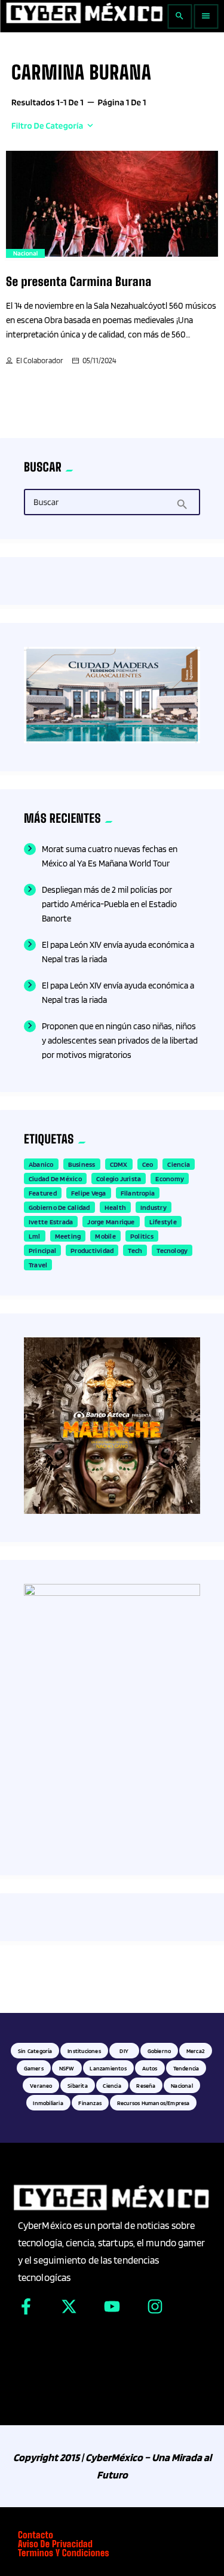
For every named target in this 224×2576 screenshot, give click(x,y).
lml (35, 1236)
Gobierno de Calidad (59, 1207)
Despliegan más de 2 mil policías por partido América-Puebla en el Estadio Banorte (109, 904)
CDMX (119, 1164)
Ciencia (179, 1164)
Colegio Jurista (119, 1178)
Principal (42, 1250)
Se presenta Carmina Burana (79, 282)
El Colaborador (40, 361)
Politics (142, 1236)
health (115, 1207)
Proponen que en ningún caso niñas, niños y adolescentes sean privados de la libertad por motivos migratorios (120, 1041)
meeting (68, 1236)
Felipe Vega (89, 1193)
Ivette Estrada (51, 1222)
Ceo (148, 1164)
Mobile (105, 1236)
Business (82, 1164)
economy (170, 1178)
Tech (135, 1250)
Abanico (41, 1164)
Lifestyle (163, 1222)
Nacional (25, 253)
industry (154, 1207)
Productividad (92, 1250)
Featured (43, 1193)
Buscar (46, 503)
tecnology (172, 1250)
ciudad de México (55, 1178)
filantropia (138, 1193)
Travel (38, 1265)
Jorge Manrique (111, 1222)
